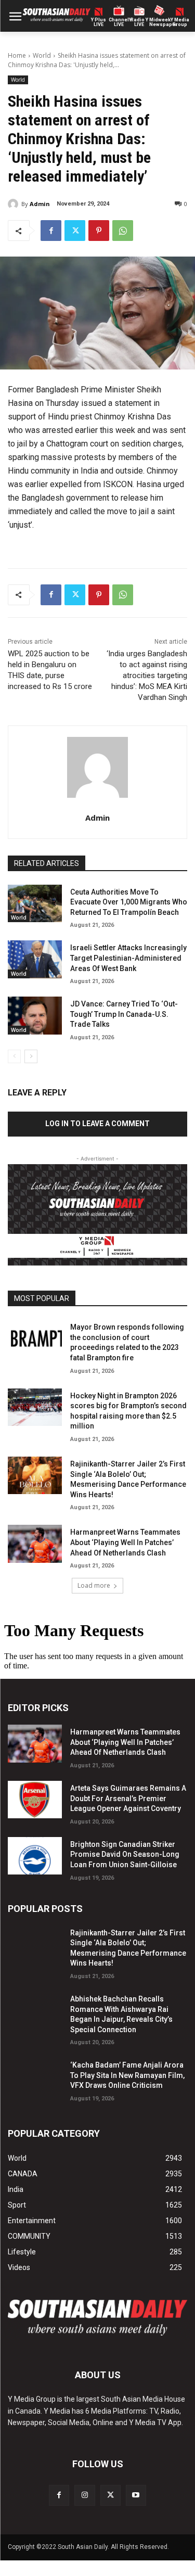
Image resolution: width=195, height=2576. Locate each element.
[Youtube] (136, 2495)
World (42, 55)
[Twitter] (75, 231)
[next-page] (31, 1056)
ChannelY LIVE (119, 22)
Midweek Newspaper (159, 22)
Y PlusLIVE (99, 22)
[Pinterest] (99, 231)
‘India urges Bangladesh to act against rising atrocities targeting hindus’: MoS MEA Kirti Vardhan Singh (147, 675)
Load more (94, 1585)
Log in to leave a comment (97, 1124)
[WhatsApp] (123, 231)
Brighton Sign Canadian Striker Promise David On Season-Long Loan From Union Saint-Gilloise (125, 1854)
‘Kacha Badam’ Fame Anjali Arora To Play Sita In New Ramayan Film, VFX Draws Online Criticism (127, 2075)
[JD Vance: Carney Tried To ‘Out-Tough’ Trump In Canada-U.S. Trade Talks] (35, 1015)
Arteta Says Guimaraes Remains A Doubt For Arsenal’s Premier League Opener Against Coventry (128, 1798)
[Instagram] (84, 2495)
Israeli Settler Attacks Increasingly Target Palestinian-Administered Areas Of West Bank (128, 958)
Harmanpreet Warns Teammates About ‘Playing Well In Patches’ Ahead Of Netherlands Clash (125, 1542)
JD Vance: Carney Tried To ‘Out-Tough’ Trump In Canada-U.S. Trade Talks (124, 1014)
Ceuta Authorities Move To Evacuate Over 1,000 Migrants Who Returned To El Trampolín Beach (129, 902)
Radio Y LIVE (139, 22)
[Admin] (15, 204)
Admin (40, 204)
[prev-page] (14, 1056)
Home (17, 55)
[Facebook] (51, 231)
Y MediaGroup (180, 22)
